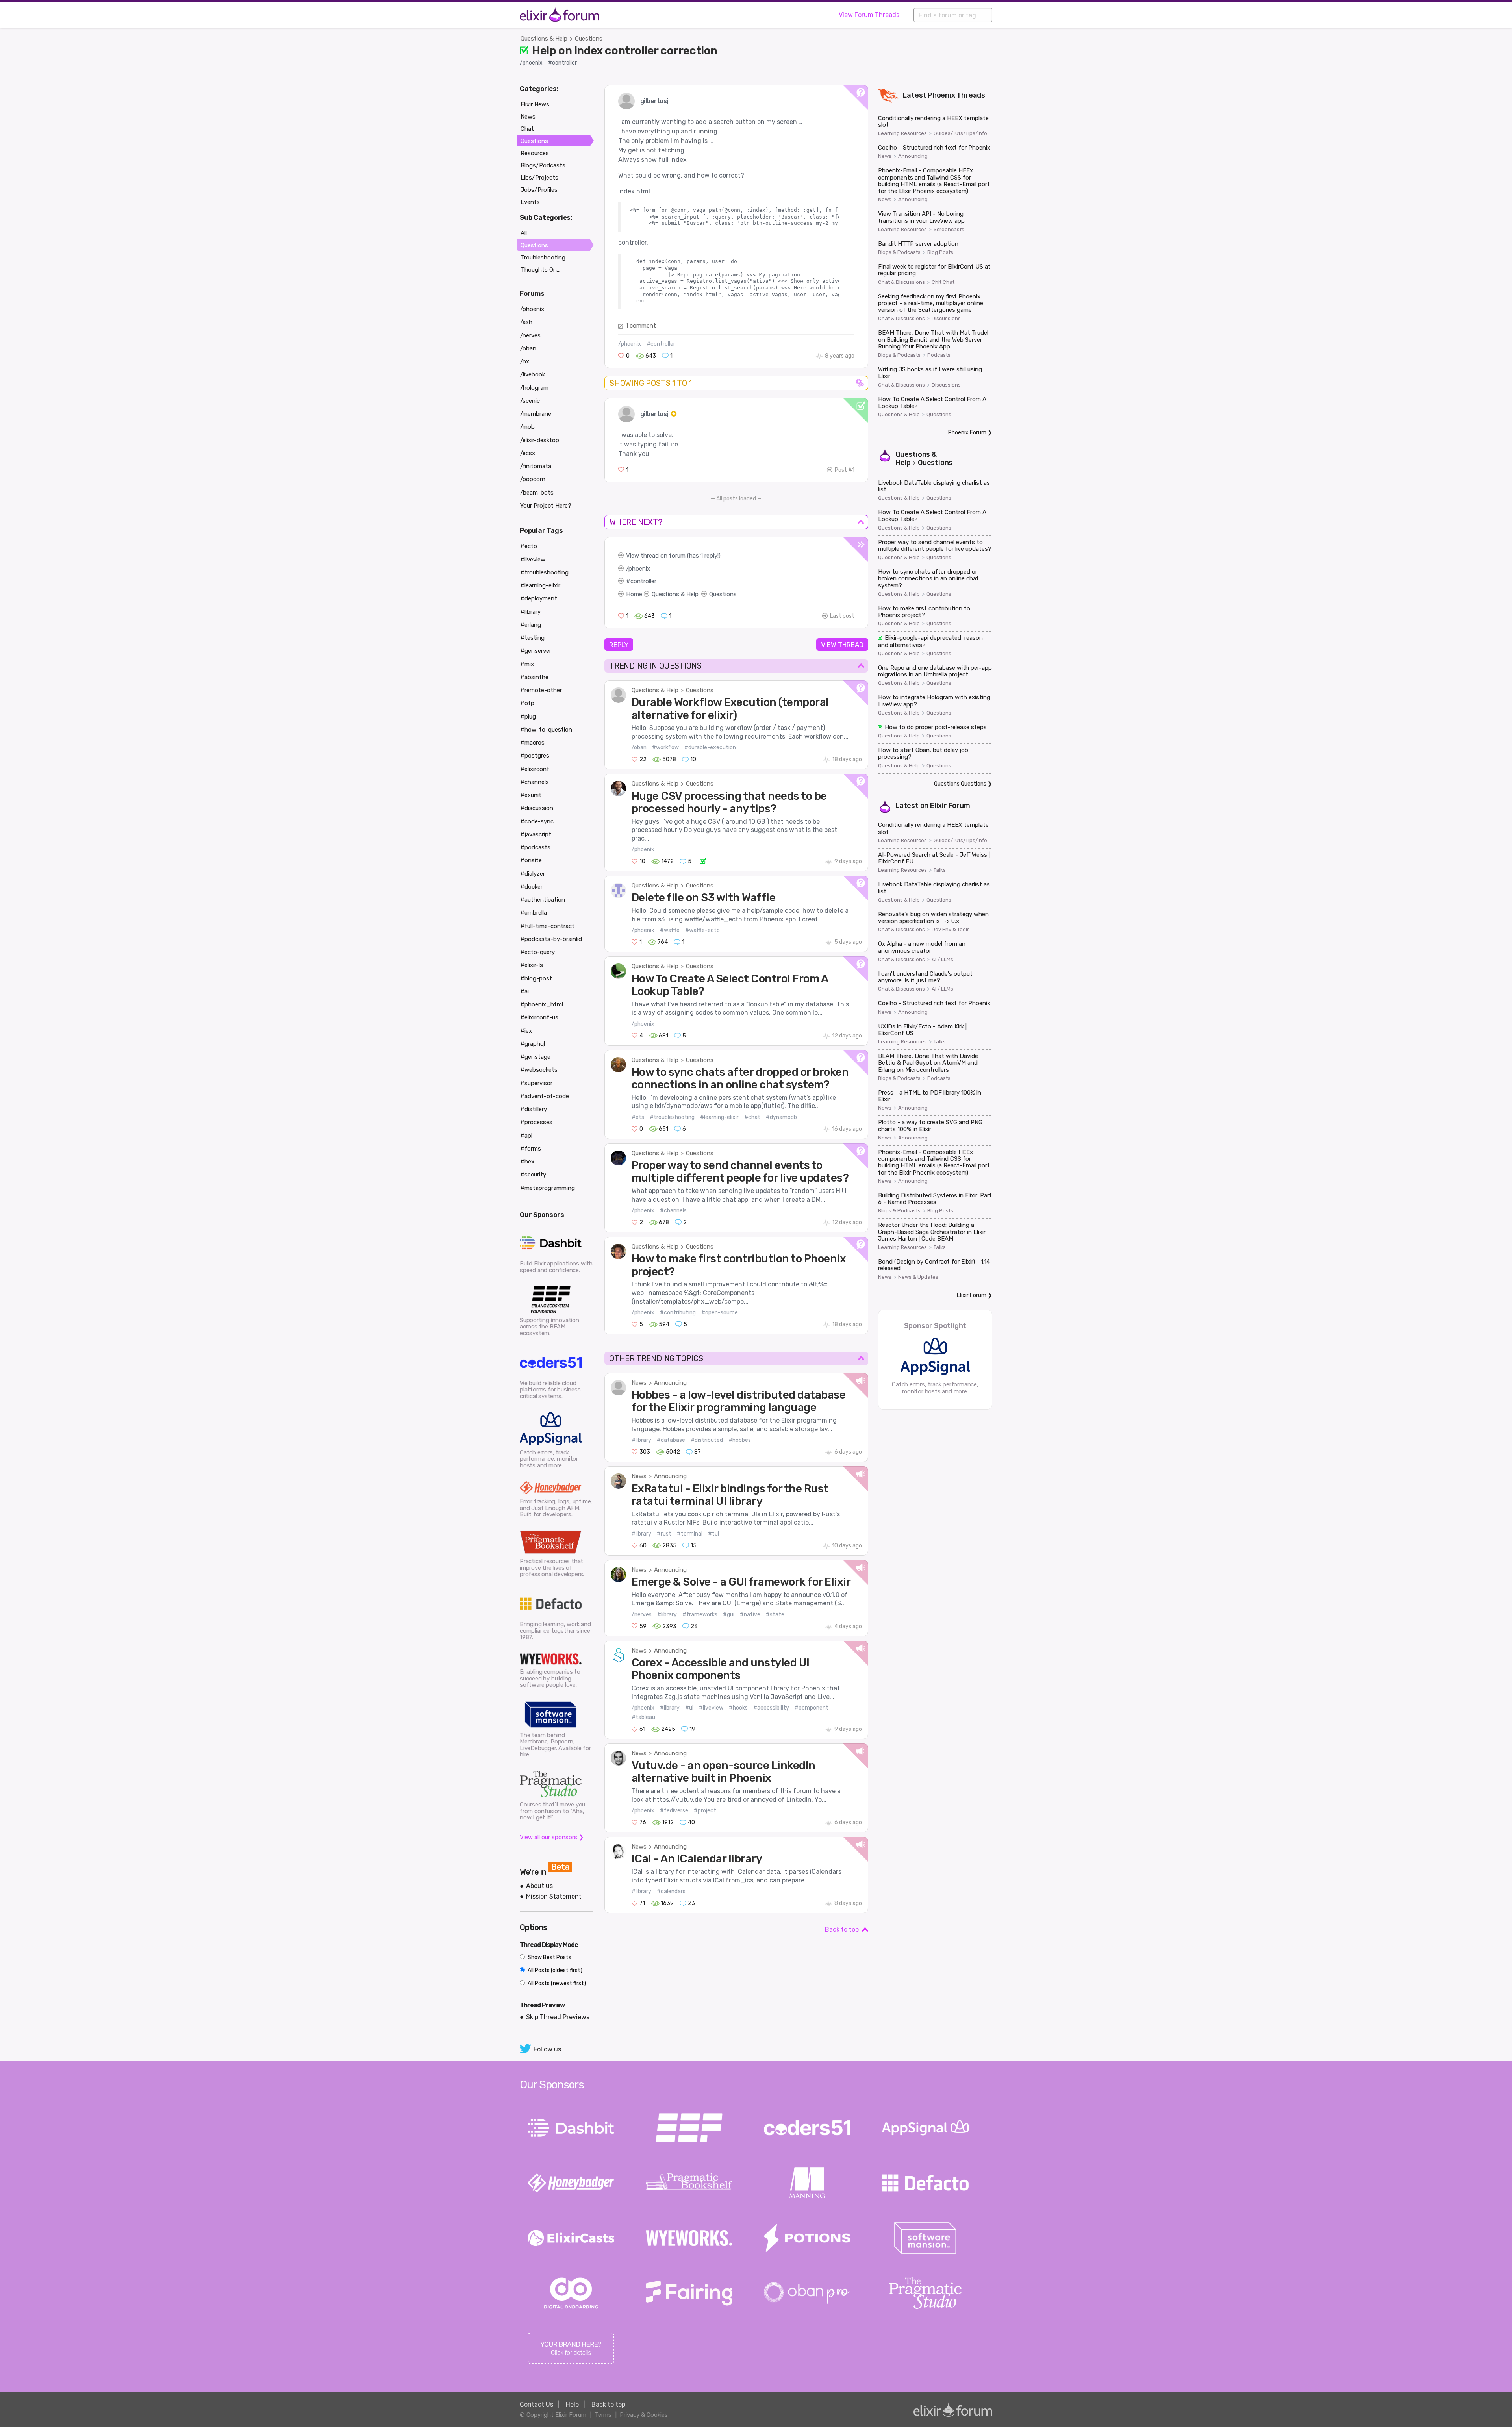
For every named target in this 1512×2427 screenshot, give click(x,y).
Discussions (946, 319)
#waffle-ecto (702, 930)
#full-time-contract (547, 926)
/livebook (533, 374)
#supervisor (536, 1083)
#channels (673, 1211)
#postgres (535, 756)
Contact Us (536, 2404)
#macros (532, 743)
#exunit (531, 795)
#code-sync (537, 821)
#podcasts (535, 847)
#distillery (534, 1109)
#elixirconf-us (539, 1017)
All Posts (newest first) (556, 1983)
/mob (527, 427)
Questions (589, 39)
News (639, 1383)
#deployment (539, 598)
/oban (639, 748)
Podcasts (939, 355)
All (524, 233)
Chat (527, 129)
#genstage (535, 1057)
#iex (526, 1031)
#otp (527, 703)
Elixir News (535, 104)
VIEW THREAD (842, 645)
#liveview (711, 1708)
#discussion (537, 808)
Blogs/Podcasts (543, 165)
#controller (562, 63)
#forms (531, 1149)
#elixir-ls (532, 965)
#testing (532, 638)
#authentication (543, 900)
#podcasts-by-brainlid (551, 939)
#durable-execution (710, 748)
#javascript (536, 834)
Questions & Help (544, 39)
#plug (528, 717)
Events (530, 202)
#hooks (738, 1708)
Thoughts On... (540, 270)
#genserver (536, 651)
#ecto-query (537, 952)
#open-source (720, 1313)
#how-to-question (546, 730)
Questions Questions (960, 784)
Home (634, 594)
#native (750, 1615)
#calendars (671, 1891)
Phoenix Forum (967, 433)
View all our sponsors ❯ (552, 1837)
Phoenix (941, 95)
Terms (603, 2415)
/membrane (536, 414)
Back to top (842, 1930)
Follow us (547, 2049)
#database (671, 1440)
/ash (526, 322)
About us (539, 1886)
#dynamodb (781, 1117)
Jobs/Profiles (539, 190)
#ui (689, 1708)
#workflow (665, 748)
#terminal (690, 1534)
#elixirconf (535, 769)
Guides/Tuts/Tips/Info (960, 133)
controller (643, 581)
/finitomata (536, 466)
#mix (527, 664)
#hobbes (740, 1440)
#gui (729, 1615)
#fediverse (674, 1811)
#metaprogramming (548, 1188)
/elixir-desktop (540, 440)
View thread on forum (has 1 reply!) (673, 556)
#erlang (531, 625)
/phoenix (531, 63)
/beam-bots (537, 493)
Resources (535, 153)
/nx (525, 361)
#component (812, 1708)
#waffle (670, 930)
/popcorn (533, 479)
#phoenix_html (542, 1004)
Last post (842, 616)
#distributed (707, 1440)
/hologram (534, 388)
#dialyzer (533, 874)
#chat (752, 1117)
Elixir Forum (950, 806)
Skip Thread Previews (558, 2017)
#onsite (531, 860)
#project (705, 1811)
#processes (536, 1122)
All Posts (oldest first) (554, 1970)
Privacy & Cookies (644, 2415)
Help (572, 2404)
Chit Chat (943, 282)
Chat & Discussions (901, 282)
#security (533, 1175)
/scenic (530, 401)
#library (641, 1440)
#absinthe (534, 677)
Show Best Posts (549, 1957)
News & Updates (918, 1277)
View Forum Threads (869, 15)
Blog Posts (940, 252)
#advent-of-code (545, 1096)
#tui (713, 1534)
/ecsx (528, 453)
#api (526, 1136)
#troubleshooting (672, 1117)
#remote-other (541, 690)
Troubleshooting (543, 258)
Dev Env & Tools (951, 930)
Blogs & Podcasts (899, 252)
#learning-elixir (719, 1117)
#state (775, 1615)
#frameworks (700, 1615)
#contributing (678, 1313)
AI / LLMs (942, 960)
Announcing (670, 1383)
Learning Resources (902, 133)
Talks (940, 870)
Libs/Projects (539, 178)
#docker (531, 887)
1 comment (641, 326)
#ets (638, 1117)
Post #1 (845, 470)
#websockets (539, 1070)
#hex (527, 1162)
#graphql (533, 1044)
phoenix (639, 569)
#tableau (643, 1717)
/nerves (642, 1615)
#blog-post (536, 978)
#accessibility (771, 1708)
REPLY (619, 645)
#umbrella (534, 913)
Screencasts (949, 230)
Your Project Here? (546, 506)
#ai (524, 991)
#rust (664, 1534)
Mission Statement (554, 1896)
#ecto (529, 546)
